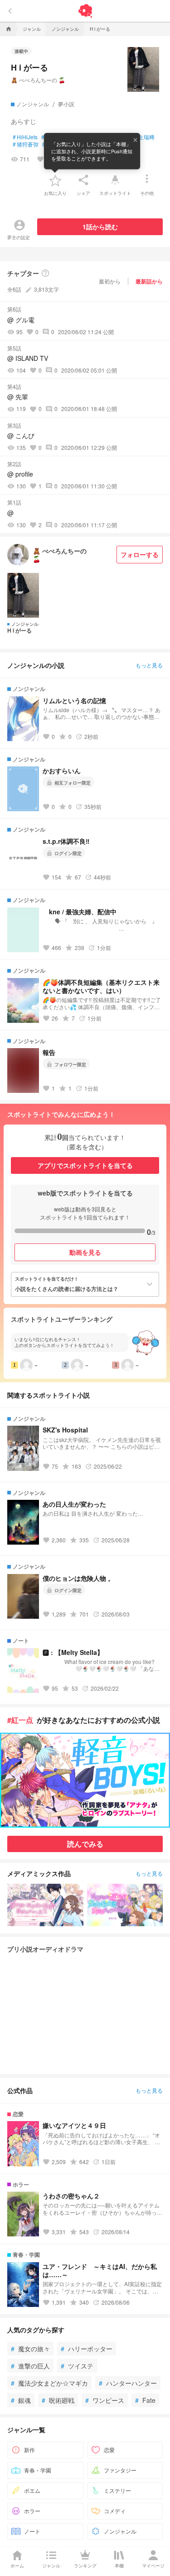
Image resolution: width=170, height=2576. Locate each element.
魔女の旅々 (30, 2349)
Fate (145, 2400)
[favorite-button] (55, 180)
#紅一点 (20, 1720)
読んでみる (85, 1844)
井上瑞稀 (142, 137)
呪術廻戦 (58, 2400)
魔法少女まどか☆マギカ (49, 2383)
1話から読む (100, 227)
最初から (110, 281)
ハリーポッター (87, 2349)
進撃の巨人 (30, 2366)
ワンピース (105, 2400)
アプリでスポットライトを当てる (85, 1165)
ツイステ (77, 2366)
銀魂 (21, 2400)
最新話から (149, 281)
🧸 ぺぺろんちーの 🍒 (38, 80)
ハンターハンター (128, 2383)
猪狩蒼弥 (26, 144)
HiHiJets (25, 137)
